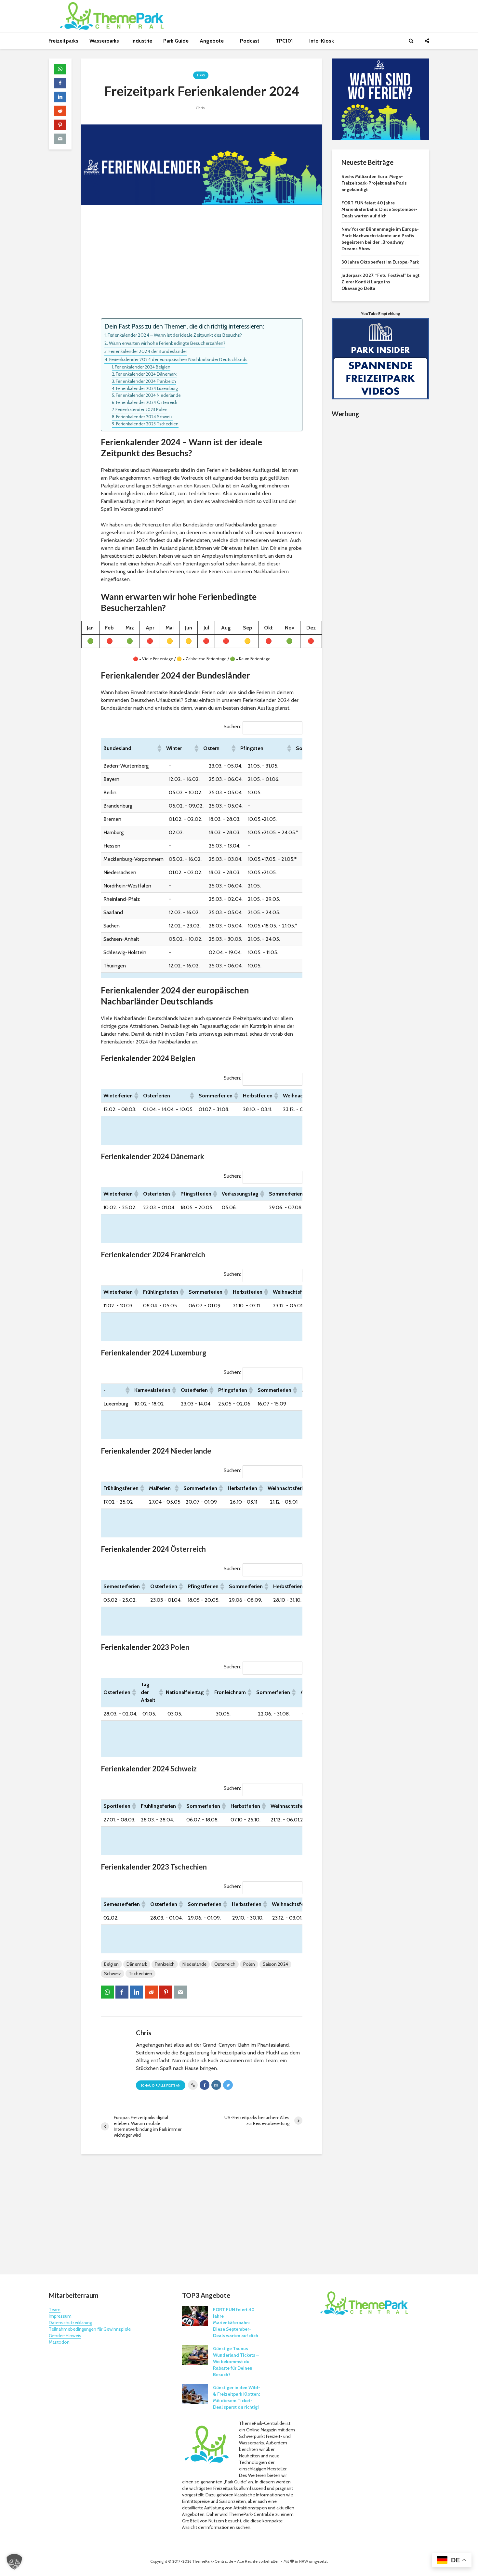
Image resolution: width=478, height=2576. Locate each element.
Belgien (183, 1058)
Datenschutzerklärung (70, 2323)
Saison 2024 (275, 1964)
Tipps (201, 75)
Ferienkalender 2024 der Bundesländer (148, 351)
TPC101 (285, 41)
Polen (180, 1647)
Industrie (142, 41)
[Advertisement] (202, 263)
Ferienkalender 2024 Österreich (147, 402)
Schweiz (184, 1769)
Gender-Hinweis (65, 2336)
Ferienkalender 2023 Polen (141, 409)
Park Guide (176, 41)
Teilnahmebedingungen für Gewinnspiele (90, 2329)
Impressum (60, 2316)
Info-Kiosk (322, 41)
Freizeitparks (63, 41)
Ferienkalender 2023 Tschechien (147, 424)
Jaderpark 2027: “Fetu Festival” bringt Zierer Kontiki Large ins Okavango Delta (380, 282)
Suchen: (232, 726)
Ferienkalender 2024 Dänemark (146, 374)
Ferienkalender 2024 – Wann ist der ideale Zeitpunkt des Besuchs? (175, 335)
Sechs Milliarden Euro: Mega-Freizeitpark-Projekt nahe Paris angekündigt (374, 183)
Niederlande (191, 1451)
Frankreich (188, 1255)
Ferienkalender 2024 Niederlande (148, 395)
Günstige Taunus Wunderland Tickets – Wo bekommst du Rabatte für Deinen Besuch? (236, 2362)
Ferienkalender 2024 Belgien (143, 367)
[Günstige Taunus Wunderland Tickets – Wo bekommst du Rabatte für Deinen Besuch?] (195, 2354)
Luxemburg (188, 1353)
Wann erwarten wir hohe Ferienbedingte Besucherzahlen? (167, 343)
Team (55, 2310)
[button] (159, 748)
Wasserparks (105, 41)
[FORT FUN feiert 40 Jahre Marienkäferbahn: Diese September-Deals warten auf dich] (195, 2315)
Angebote (212, 41)
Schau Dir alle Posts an (161, 2085)
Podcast (250, 41)
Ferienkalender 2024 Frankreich (146, 381)
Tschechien (189, 1867)
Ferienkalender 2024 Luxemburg (147, 388)
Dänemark (187, 1156)
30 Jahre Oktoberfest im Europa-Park (380, 262)
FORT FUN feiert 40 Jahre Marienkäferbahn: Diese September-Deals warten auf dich (379, 209)
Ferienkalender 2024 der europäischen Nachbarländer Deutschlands (178, 359)
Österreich (188, 1549)
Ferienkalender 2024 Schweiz (144, 417)
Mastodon (59, 2342)
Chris (200, 108)
